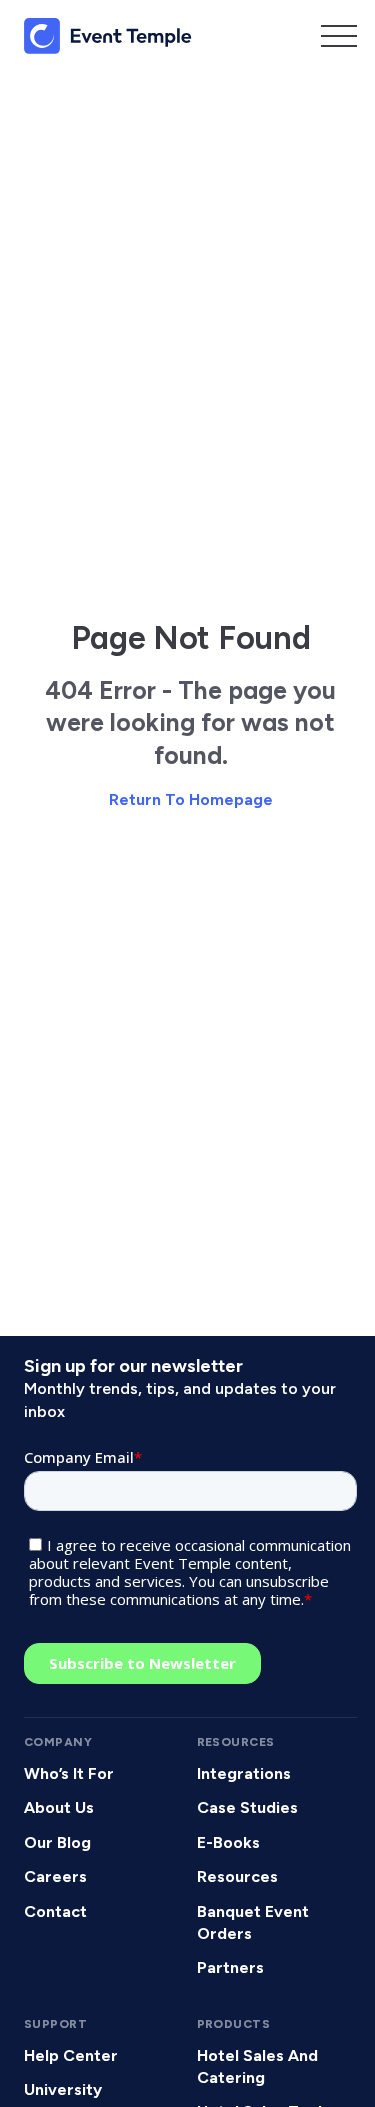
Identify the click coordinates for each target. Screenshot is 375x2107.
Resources (237, 1876)
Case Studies (247, 1807)
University (63, 2089)
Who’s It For (69, 1773)
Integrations (244, 1773)
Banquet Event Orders (253, 1922)
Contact (55, 1911)
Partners (230, 1967)
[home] (108, 36)
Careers (55, 1876)
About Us (59, 1807)
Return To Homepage (191, 799)
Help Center (71, 2055)
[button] (339, 36)
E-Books (228, 1842)
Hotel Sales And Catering (257, 2066)
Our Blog (57, 1842)
